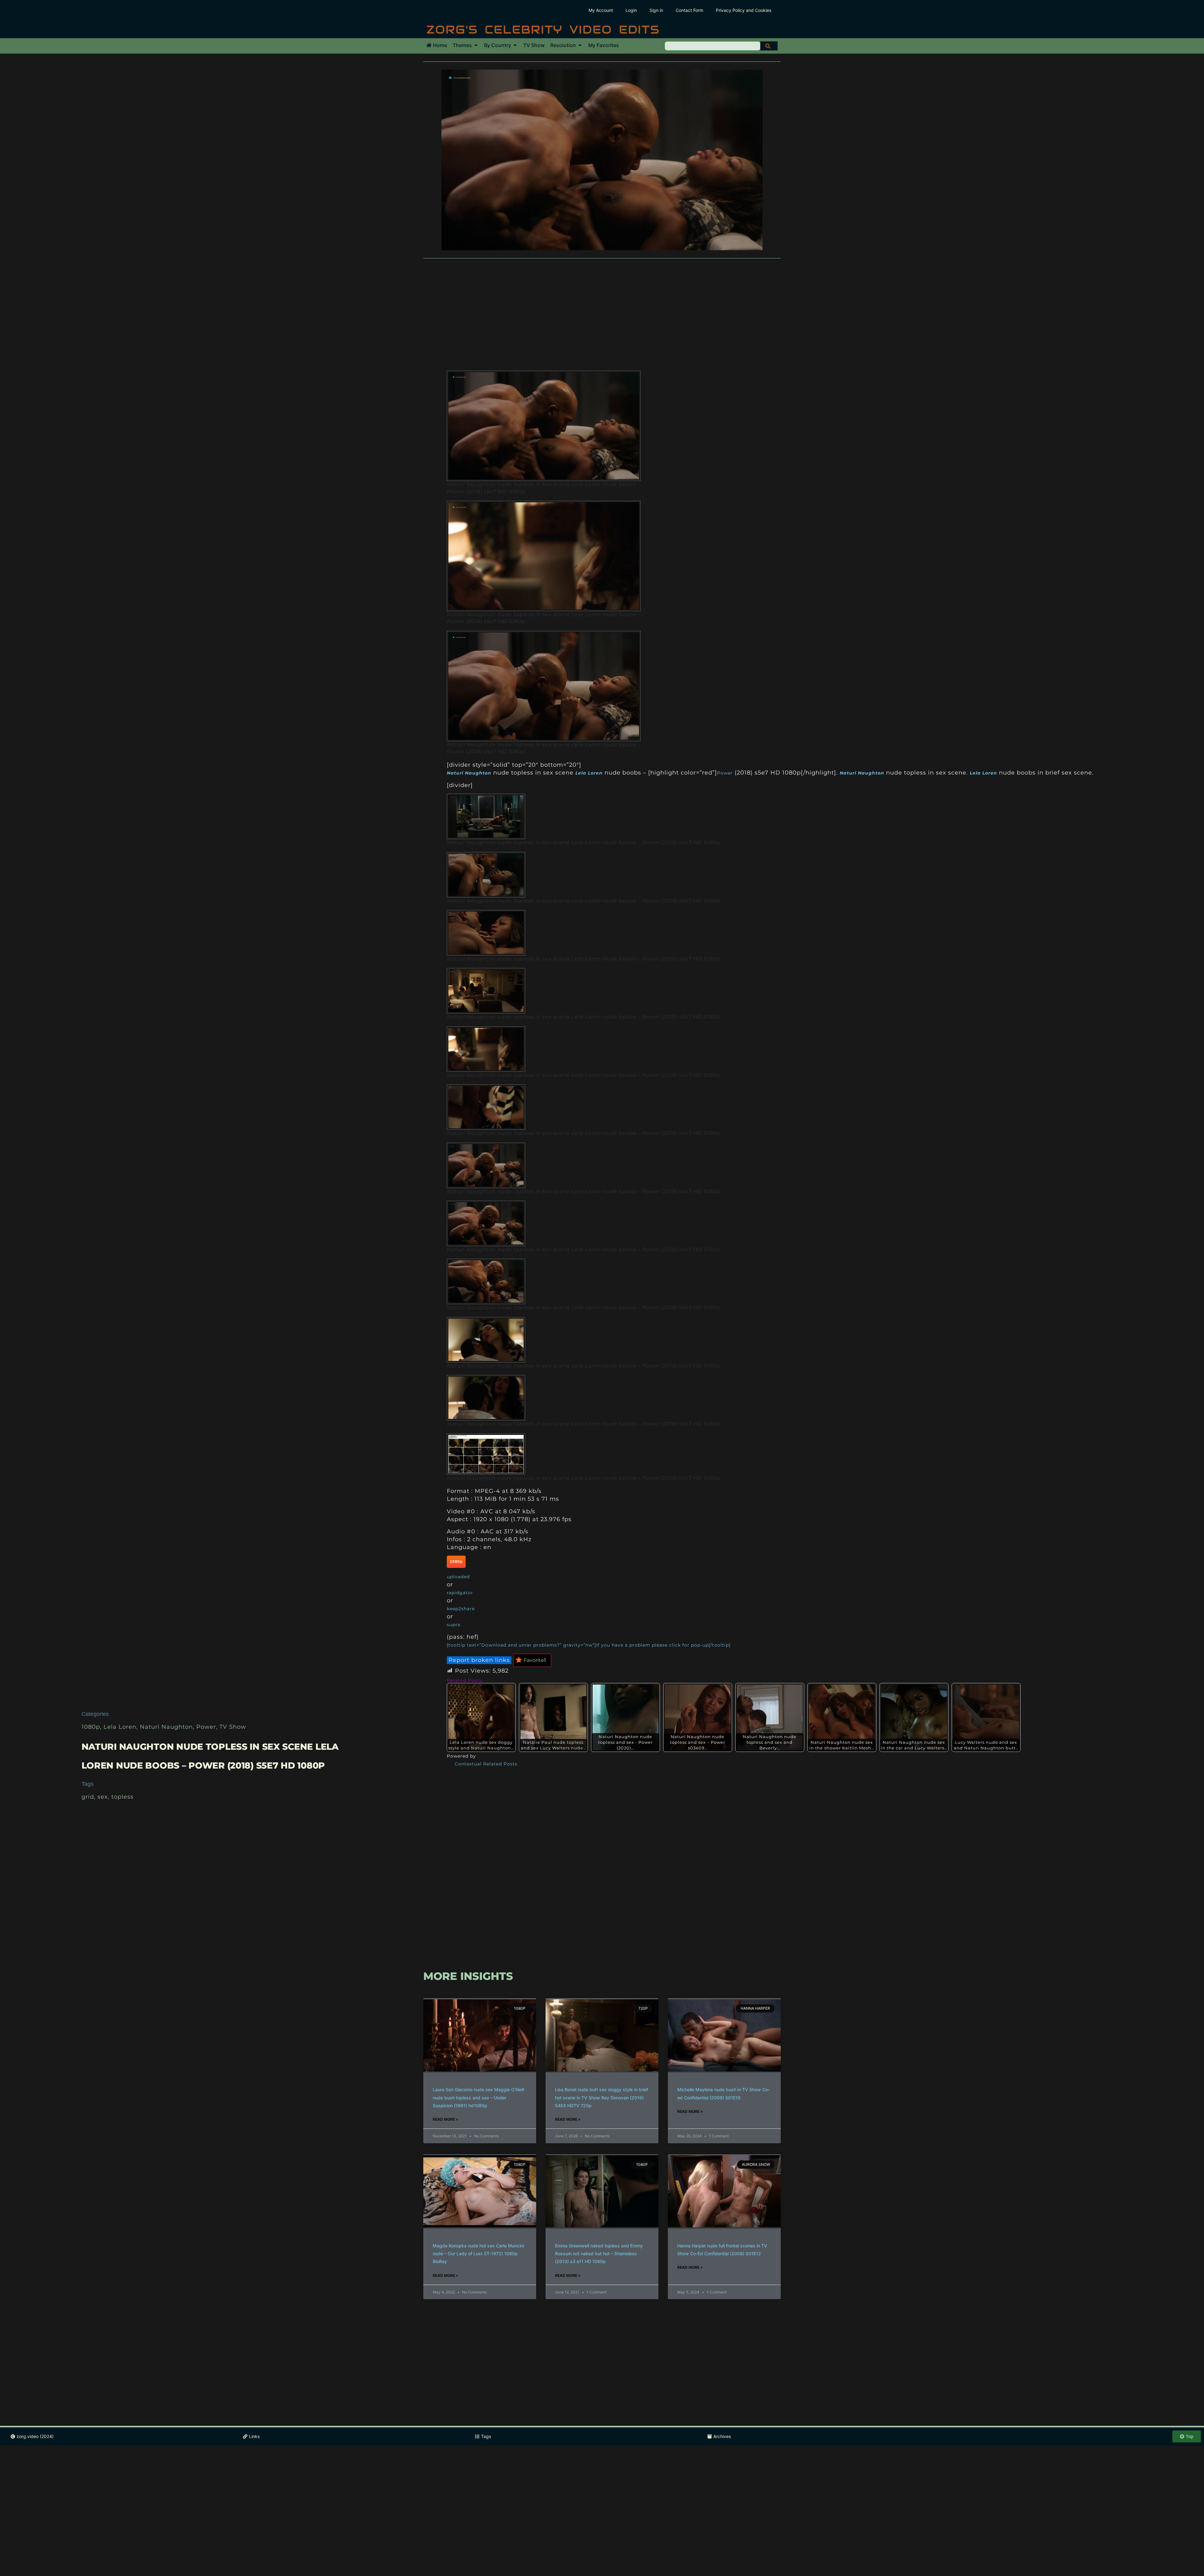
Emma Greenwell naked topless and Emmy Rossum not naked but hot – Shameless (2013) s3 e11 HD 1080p (599, 2253)
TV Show (233, 1727)
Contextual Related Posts (486, 1764)
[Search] (769, 46)
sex (103, 1797)
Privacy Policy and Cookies (744, 10)
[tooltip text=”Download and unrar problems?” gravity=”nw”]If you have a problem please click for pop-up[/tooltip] (589, 1645)
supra (454, 1625)
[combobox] (713, 46)
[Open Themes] (476, 45)
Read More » (446, 2119)
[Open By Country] (515, 45)
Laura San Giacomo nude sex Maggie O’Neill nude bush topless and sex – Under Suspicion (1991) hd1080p (478, 2097)
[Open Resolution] (580, 45)
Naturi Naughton (166, 1727)
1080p (91, 1727)
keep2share (461, 1609)
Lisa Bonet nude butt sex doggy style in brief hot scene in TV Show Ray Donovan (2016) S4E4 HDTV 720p (602, 2097)
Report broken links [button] (479, 1660)
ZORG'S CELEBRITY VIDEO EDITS (543, 29)
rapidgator (460, 1593)
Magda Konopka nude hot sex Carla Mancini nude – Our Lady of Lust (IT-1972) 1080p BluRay (478, 2253)
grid (88, 1797)
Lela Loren (120, 1727)
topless (122, 1797)
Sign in (656, 10)
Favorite (535, 1660)
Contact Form (689, 10)
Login (631, 10)
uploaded (458, 1577)
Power (206, 1727)
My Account (601, 10)
